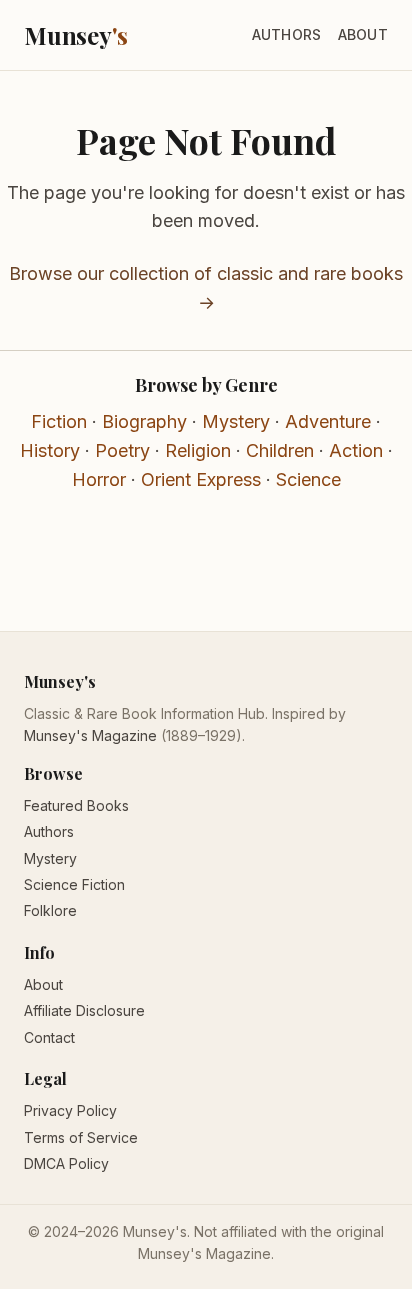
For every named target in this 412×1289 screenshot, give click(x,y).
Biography (144, 421)
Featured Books (76, 805)
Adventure (328, 421)
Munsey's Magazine (90, 735)
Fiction (59, 421)
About (363, 34)
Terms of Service (81, 1137)
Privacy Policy (70, 1110)
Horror (99, 479)
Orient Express (201, 479)
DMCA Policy (66, 1163)
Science (308, 479)
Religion (198, 450)
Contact (49, 1037)
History (50, 450)
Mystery (236, 421)
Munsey (76, 35)
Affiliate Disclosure (84, 1010)
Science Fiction (74, 884)
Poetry (122, 450)
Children (280, 450)
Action (356, 450)
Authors (287, 34)
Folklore (50, 910)
